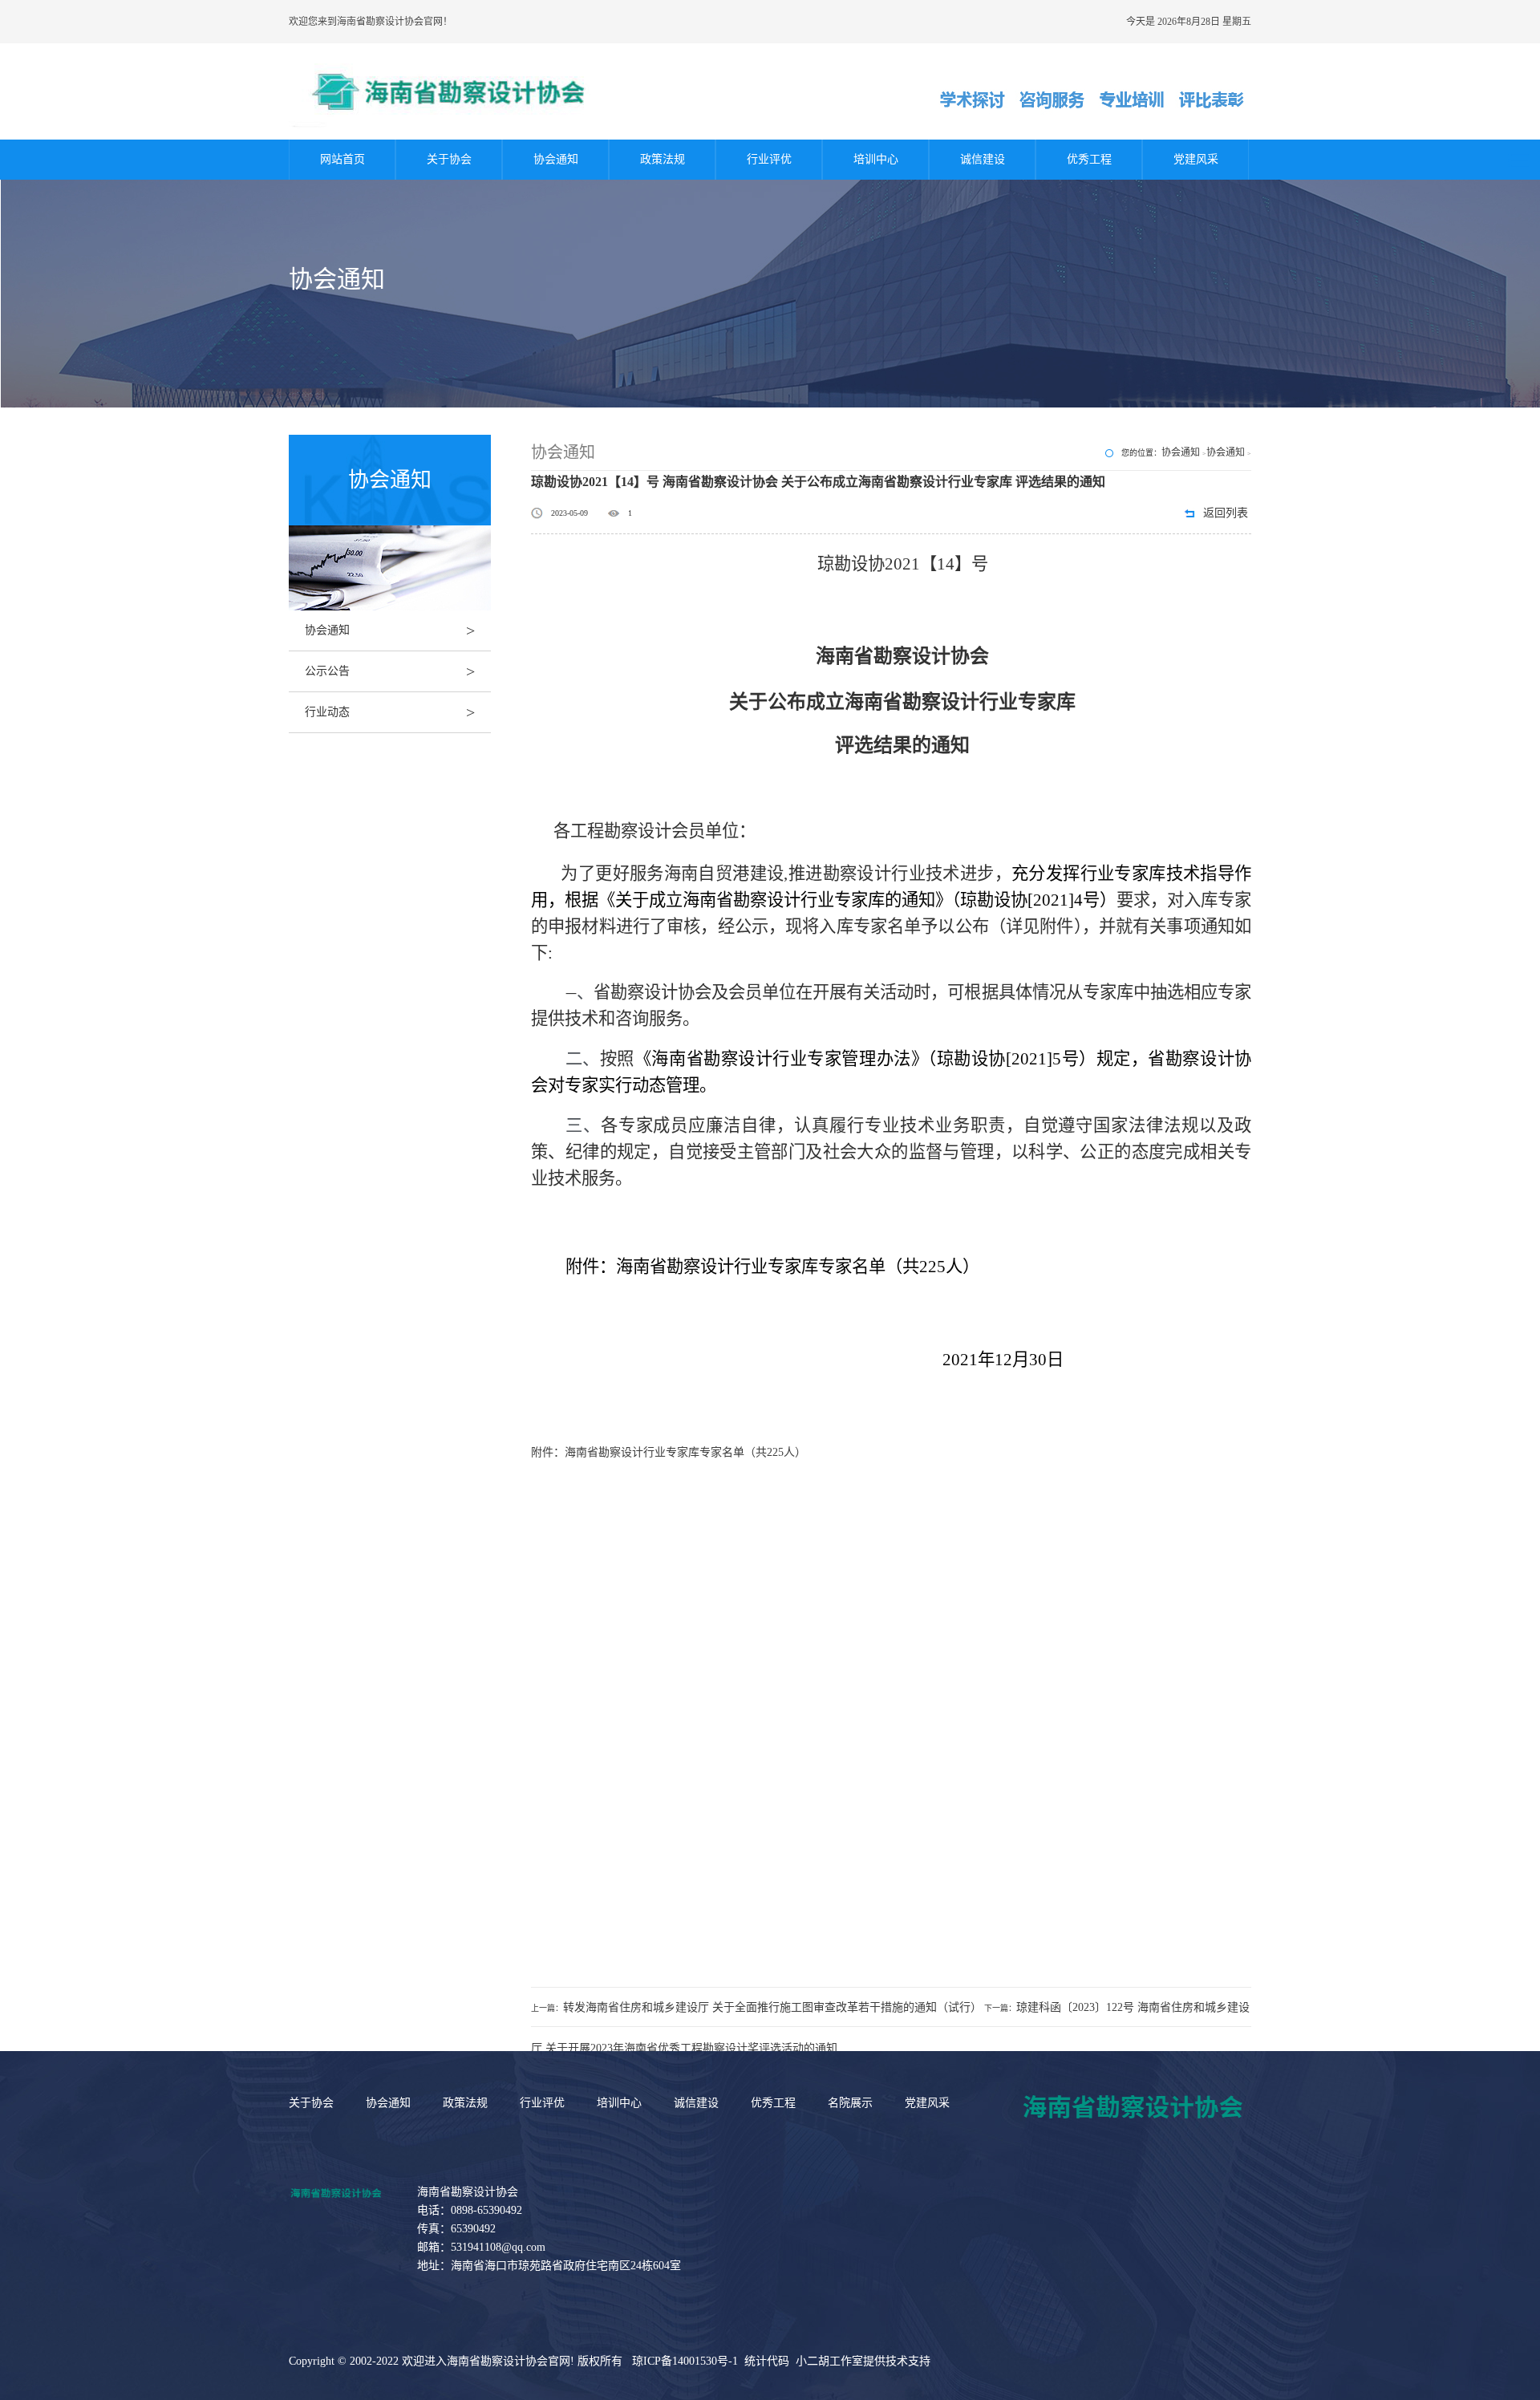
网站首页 (342, 159)
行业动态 (390, 712)
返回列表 (1226, 513)
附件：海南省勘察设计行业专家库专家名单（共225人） (669, 1452)
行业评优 (769, 159)
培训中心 (876, 159)
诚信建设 (983, 159)
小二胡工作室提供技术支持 (863, 2361)
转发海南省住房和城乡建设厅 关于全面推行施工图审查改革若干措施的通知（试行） (772, 2007)
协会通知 (556, 159)
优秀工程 (1089, 159)
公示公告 (390, 671)
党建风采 (1196, 159)
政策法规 (663, 159)
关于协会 (449, 159)
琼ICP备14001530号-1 (685, 2361)
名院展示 (850, 2103)
